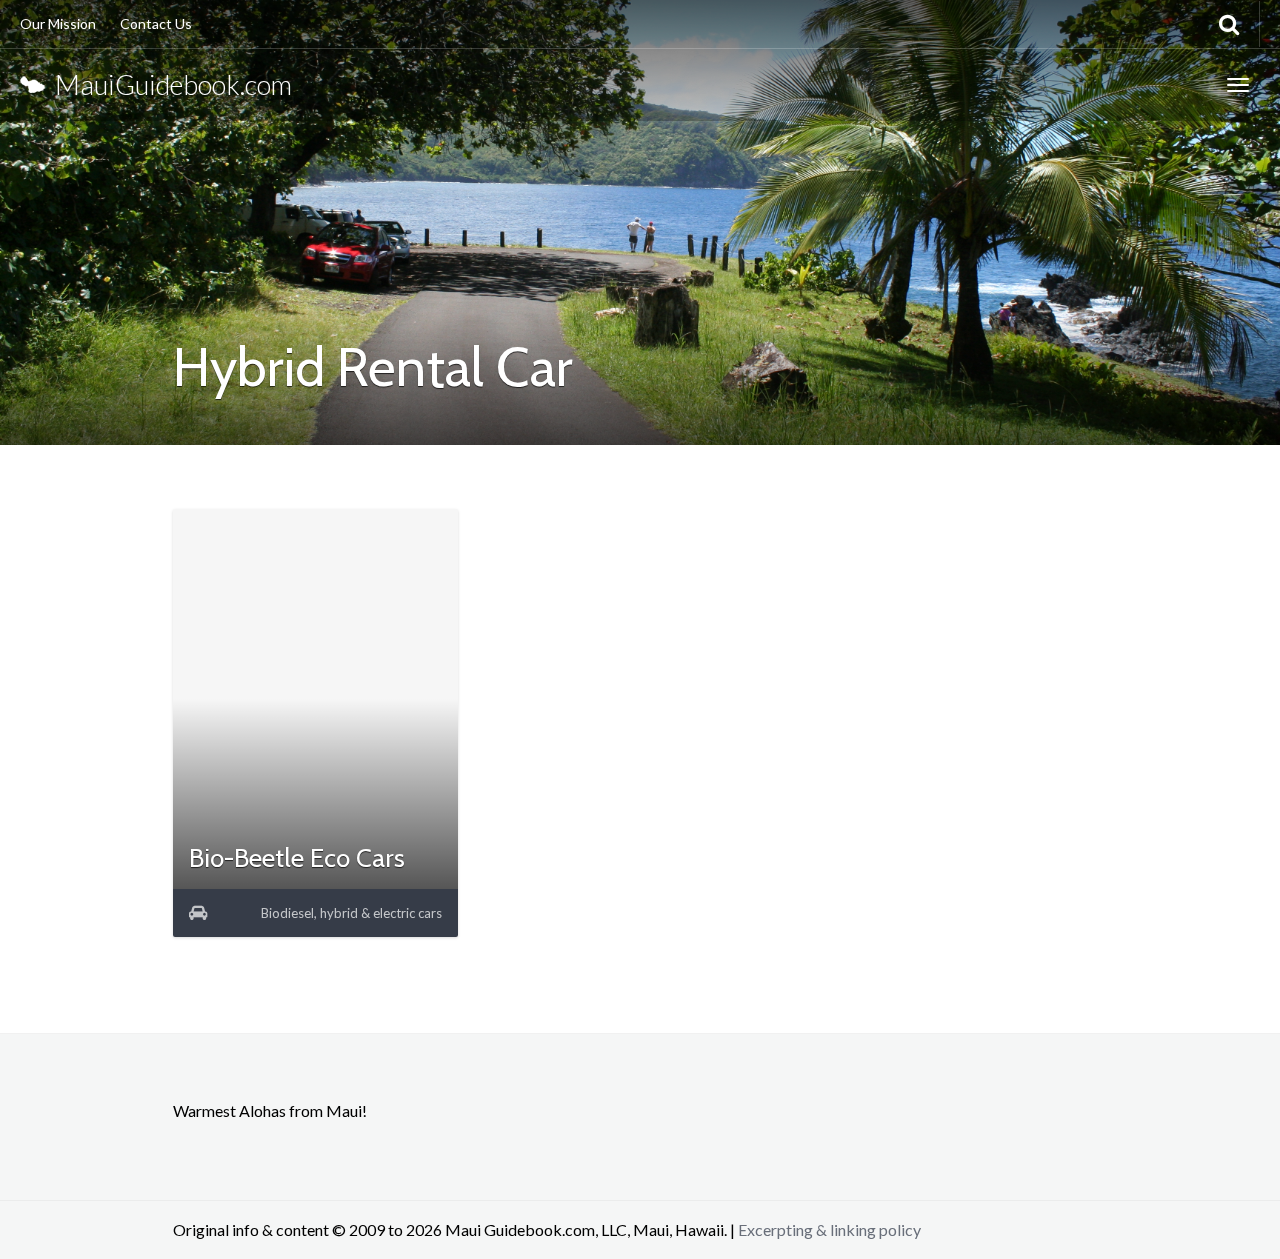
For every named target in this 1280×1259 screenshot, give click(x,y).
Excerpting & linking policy (829, 1229)
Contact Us (156, 23)
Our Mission (58, 23)
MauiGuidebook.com (168, 84)
